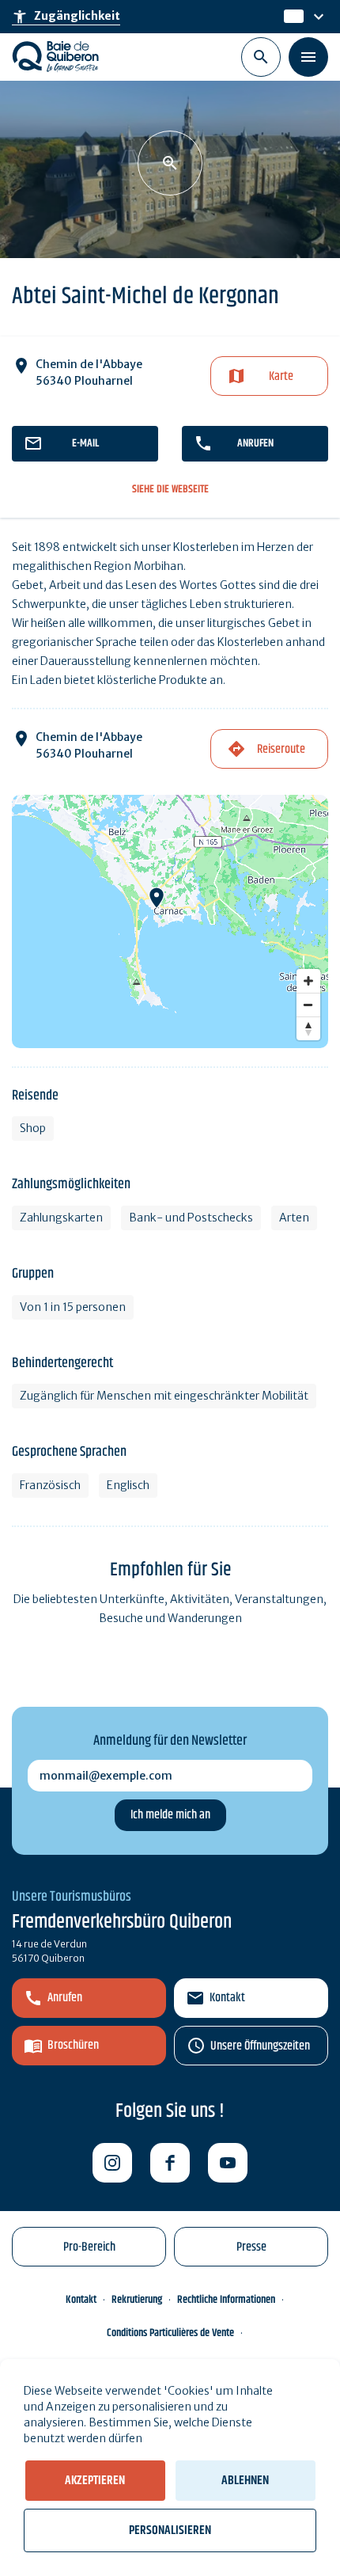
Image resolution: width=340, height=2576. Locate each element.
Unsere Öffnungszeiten (260, 2046)
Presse (251, 2247)
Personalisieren (170, 2530)
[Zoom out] (308, 1005)
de (292, 17)
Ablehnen (245, 2481)
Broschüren (73, 2045)
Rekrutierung (137, 2300)
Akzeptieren (95, 2481)
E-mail (85, 443)
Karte (281, 376)
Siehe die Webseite (170, 490)
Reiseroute (281, 749)
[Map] (170, 921)
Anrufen (255, 443)
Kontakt (227, 1998)
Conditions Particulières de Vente (170, 2333)
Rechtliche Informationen (226, 2300)
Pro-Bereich (89, 2247)
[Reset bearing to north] (308, 1028)
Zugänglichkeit (66, 17)
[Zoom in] (308, 981)
